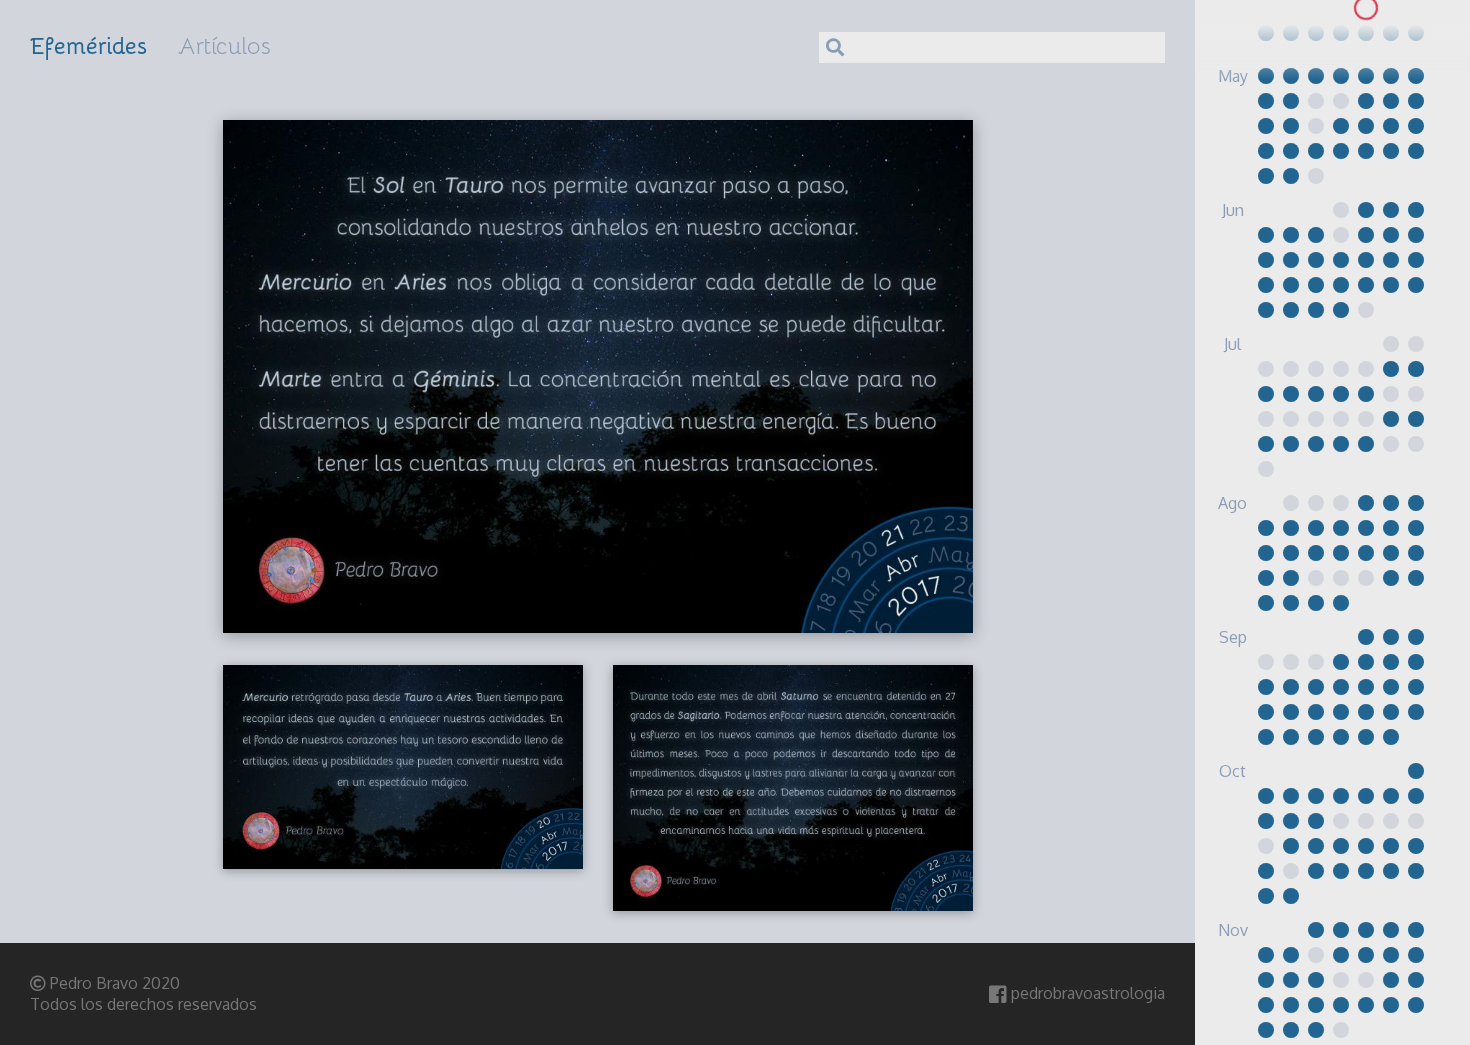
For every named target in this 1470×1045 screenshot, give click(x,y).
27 (1340, 33)
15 (1266, 126)
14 (1415, 101)
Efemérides (89, 44)
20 (1340, 8)
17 (1391, 260)
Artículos (224, 45)
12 (1365, 101)
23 (1415, 8)
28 (1366, 33)
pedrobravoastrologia (1086, 993)
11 (1416, 235)
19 (1316, 8)
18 (1340, 126)
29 (1390, 33)
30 (1416, 33)
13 (1391, 101)
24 (1266, 33)
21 (1365, 8)
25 (1290, 33)
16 (1291, 126)
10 (1391, 235)
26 (1315, 33)
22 (1391, 8)
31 (1341, 603)
